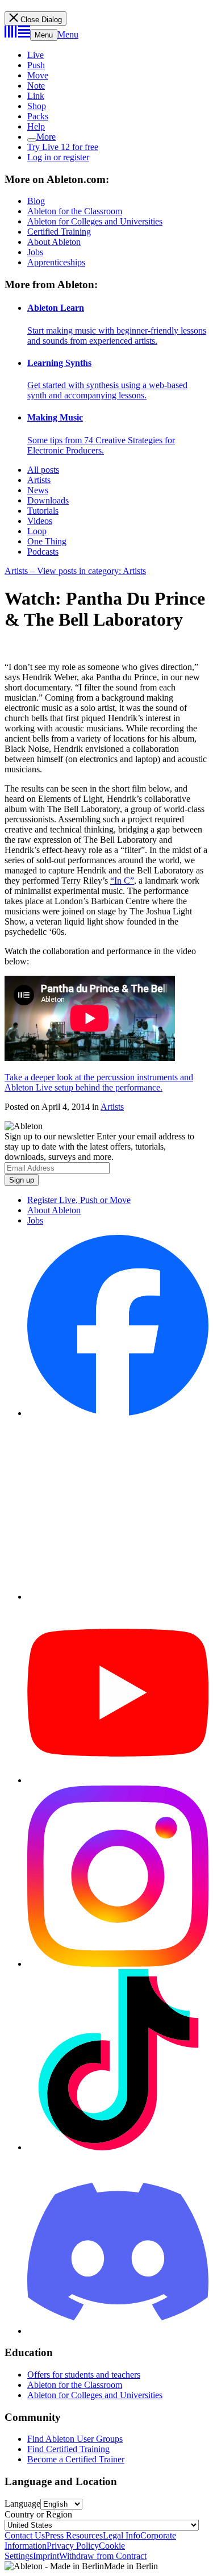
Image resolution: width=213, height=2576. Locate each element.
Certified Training (59, 232)
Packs (38, 116)
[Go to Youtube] (118, 1780)
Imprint (46, 2556)
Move (38, 75)
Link (36, 96)
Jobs (35, 252)
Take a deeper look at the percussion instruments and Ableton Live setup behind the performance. (99, 1082)
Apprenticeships (56, 262)
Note (36, 86)
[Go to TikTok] (118, 2147)
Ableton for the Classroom (75, 211)
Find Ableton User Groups (75, 2439)
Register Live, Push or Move (79, 1200)
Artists (39, 480)
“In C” (122, 881)
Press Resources (74, 2535)
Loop (37, 531)
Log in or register (58, 157)
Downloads (48, 500)
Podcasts (43, 552)
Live (35, 55)
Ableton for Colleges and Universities (95, 221)
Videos (40, 521)
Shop (37, 106)
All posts (43, 470)
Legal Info (122, 2535)
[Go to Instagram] (118, 1964)
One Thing (47, 541)
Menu (44, 35)
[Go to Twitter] (118, 1597)
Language (22, 2504)
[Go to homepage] (17, 34)
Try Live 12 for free (63, 147)
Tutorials (43, 511)
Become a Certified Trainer (76, 2459)
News (38, 490)
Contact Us (25, 2535)
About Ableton (54, 242)
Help (36, 126)
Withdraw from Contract (103, 2556)
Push (36, 65)
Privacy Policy (73, 2546)
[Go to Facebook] (118, 1413)
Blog (36, 201)
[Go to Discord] (118, 2331)
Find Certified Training (68, 2449)
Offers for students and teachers (84, 2375)
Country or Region (38, 2514)
